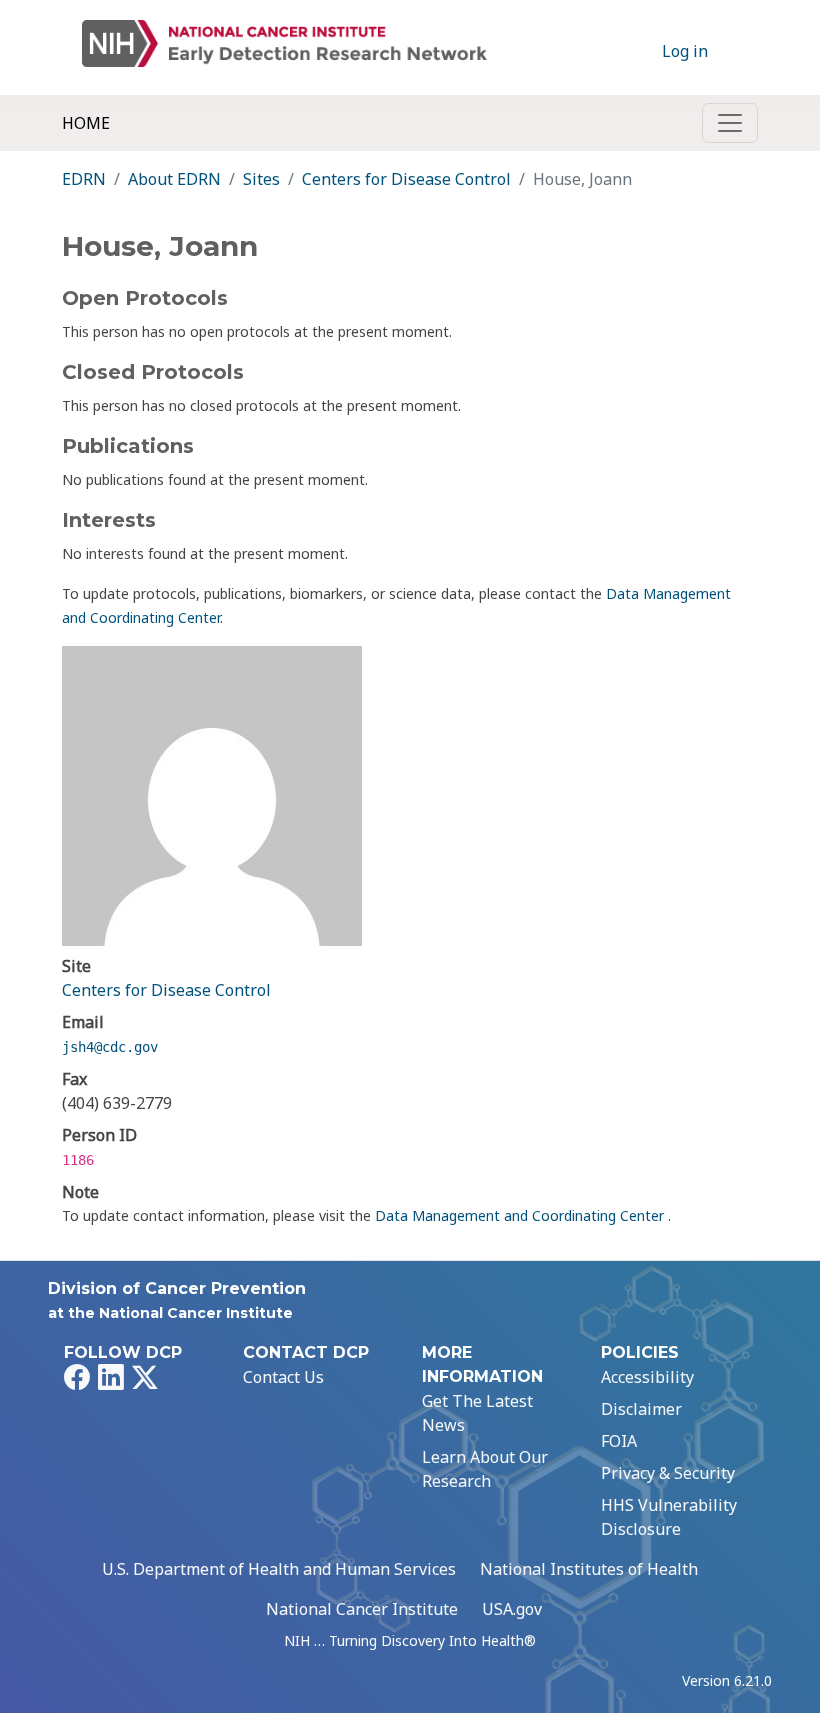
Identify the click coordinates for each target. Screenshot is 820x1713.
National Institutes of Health (589, 1569)
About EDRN (174, 179)
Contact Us (283, 1377)
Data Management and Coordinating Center (521, 1215)
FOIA (619, 1441)
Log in (685, 51)
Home (86, 123)
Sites (261, 179)
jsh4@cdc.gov (110, 1047)
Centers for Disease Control (406, 179)
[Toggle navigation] (730, 123)
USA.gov (512, 1609)
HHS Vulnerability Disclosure (669, 1517)
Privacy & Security (668, 1473)
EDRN (84, 179)
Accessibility (647, 1377)
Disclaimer (641, 1409)
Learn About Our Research (485, 1469)
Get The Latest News (477, 1413)
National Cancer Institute (362, 1609)
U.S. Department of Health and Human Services (279, 1569)
